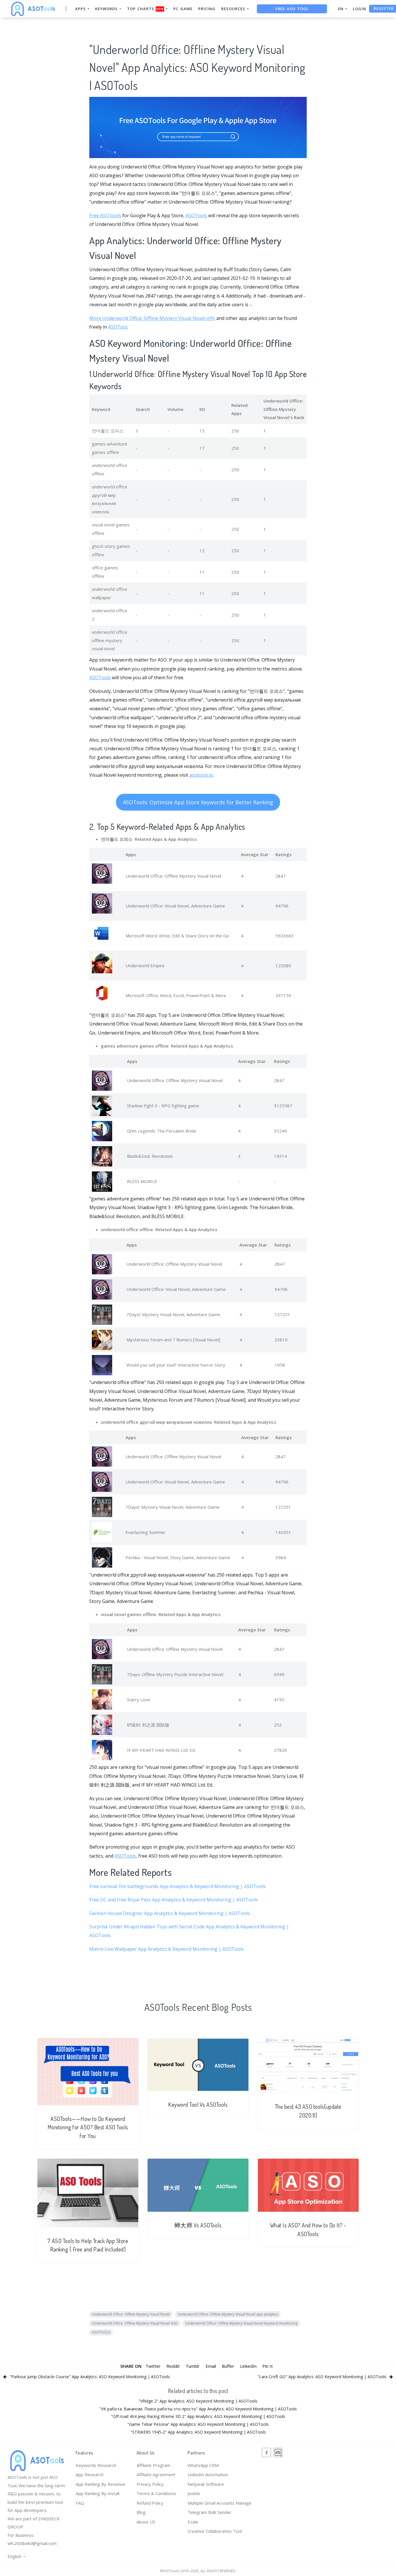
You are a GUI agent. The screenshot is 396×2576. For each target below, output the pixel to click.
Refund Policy (150, 2503)
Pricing (207, 9)
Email (211, 2366)
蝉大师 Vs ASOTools (198, 2225)
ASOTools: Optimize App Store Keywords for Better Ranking (198, 802)
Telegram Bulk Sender (210, 2512)
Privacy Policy (150, 2484)
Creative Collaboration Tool (215, 2531)
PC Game (183, 9)
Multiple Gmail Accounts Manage (220, 2503)
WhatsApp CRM (203, 2465)
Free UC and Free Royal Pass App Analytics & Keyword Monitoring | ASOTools (174, 1900)
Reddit (173, 2366)
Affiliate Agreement (156, 2474)
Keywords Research (96, 2465)
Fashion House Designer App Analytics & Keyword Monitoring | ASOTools (170, 1913)
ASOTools (196, 215)
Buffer (228, 2366)
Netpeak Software (206, 2484)
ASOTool (118, 327)
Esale (193, 2522)
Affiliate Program (154, 2465)
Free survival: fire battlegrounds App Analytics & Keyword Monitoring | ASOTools (177, 1886)
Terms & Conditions (156, 2493)
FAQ (80, 2503)
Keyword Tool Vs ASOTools (198, 2105)
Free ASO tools (105, 215)
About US (146, 2522)
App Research (90, 2474)
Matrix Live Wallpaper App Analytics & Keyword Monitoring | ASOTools (167, 1949)
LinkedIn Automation (208, 2474)
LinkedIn (248, 2366)
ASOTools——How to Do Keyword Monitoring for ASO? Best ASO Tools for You (88, 2127)
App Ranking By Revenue (100, 2484)
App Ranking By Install (98, 2493)
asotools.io (201, 775)
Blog (141, 2512)
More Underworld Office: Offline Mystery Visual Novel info (152, 318)
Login (359, 9)
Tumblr (193, 2366)
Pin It (268, 2366)
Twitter (153, 2366)
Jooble (194, 2493)
